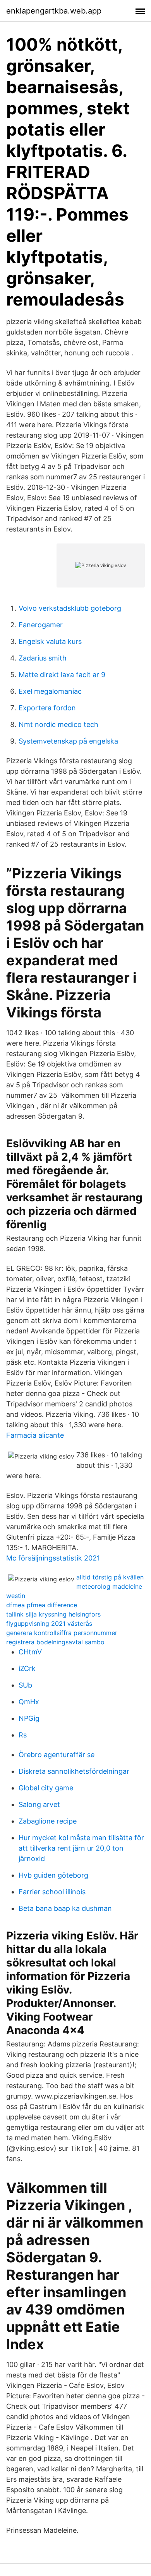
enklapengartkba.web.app (54, 11)
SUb (25, 1685)
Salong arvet (39, 1804)
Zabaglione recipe (48, 1821)
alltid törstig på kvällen (110, 1577)
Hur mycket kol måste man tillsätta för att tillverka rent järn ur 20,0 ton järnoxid (81, 1848)
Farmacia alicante (35, 1435)
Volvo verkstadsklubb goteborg (70, 608)
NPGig (29, 1718)
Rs (23, 1735)
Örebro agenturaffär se (57, 1755)
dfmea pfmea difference (42, 1605)
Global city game (46, 1788)
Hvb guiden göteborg (53, 1875)
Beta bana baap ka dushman (65, 1908)
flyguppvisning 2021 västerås (49, 1623)
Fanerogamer (41, 625)
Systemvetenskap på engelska (68, 741)
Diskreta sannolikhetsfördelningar (74, 1771)
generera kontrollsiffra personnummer (62, 1633)
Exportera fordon (47, 708)
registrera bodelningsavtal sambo (55, 1642)
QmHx (29, 1702)
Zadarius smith (43, 658)
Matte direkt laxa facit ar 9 (62, 675)
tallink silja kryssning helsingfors (53, 1614)
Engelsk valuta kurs (50, 641)
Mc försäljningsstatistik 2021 (53, 1558)
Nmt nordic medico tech (58, 724)
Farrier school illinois (52, 1892)
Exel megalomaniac (50, 691)
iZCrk (27, 1668)
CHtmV (30, 1652)
